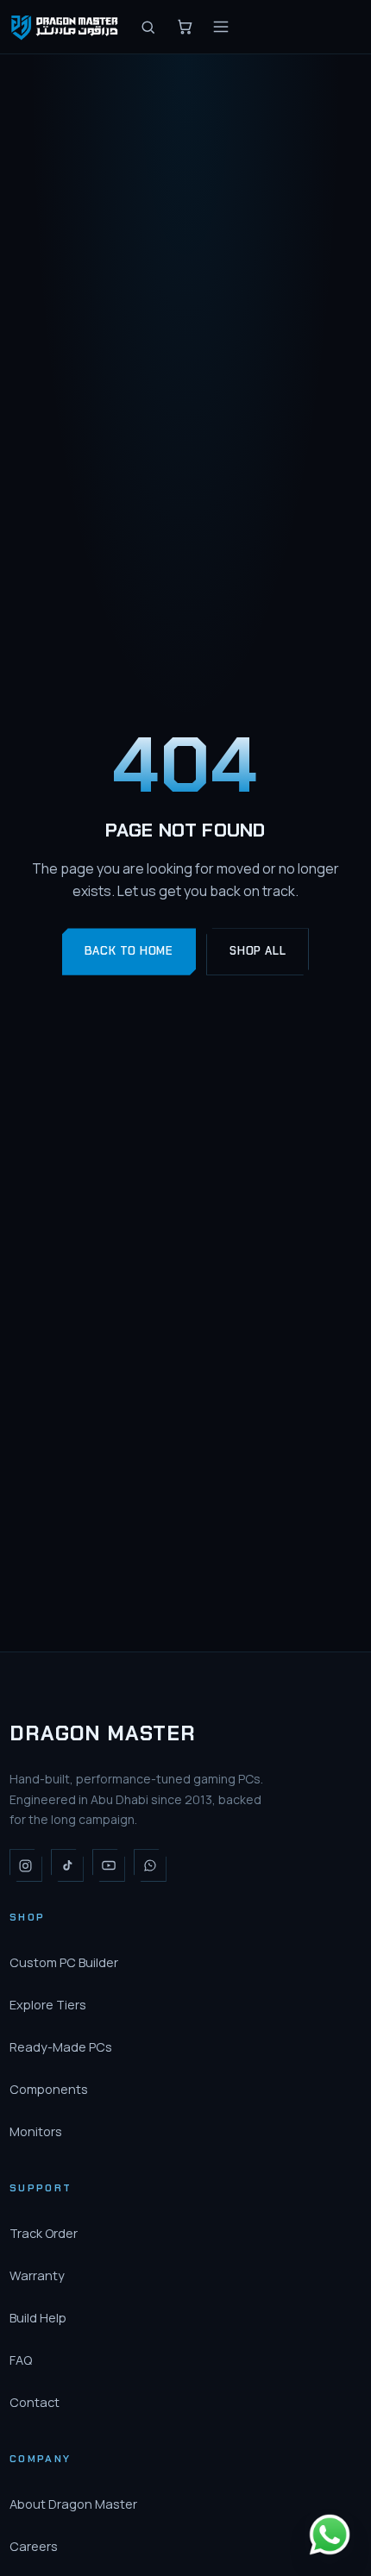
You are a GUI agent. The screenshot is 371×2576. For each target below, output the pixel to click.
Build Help (38, 2318)
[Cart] (185, 27)
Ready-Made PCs (61, 2047)
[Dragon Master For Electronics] (66, 27)
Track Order (44, 2233)
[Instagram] (26, 1865)
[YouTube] (109, 1865)
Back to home (129, 951)
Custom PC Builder (64, 1962)
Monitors (36, 2131)
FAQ (21, 2360)
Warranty (37, 2275)
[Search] (148, 27)
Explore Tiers (48, 2005)
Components (49, 2089)
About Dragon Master (73, 2504)
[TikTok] (67, 1865)
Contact (35, 2402)
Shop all (258, 951)
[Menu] (221, 27)
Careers (34, 2546)
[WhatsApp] (150, 1865)
